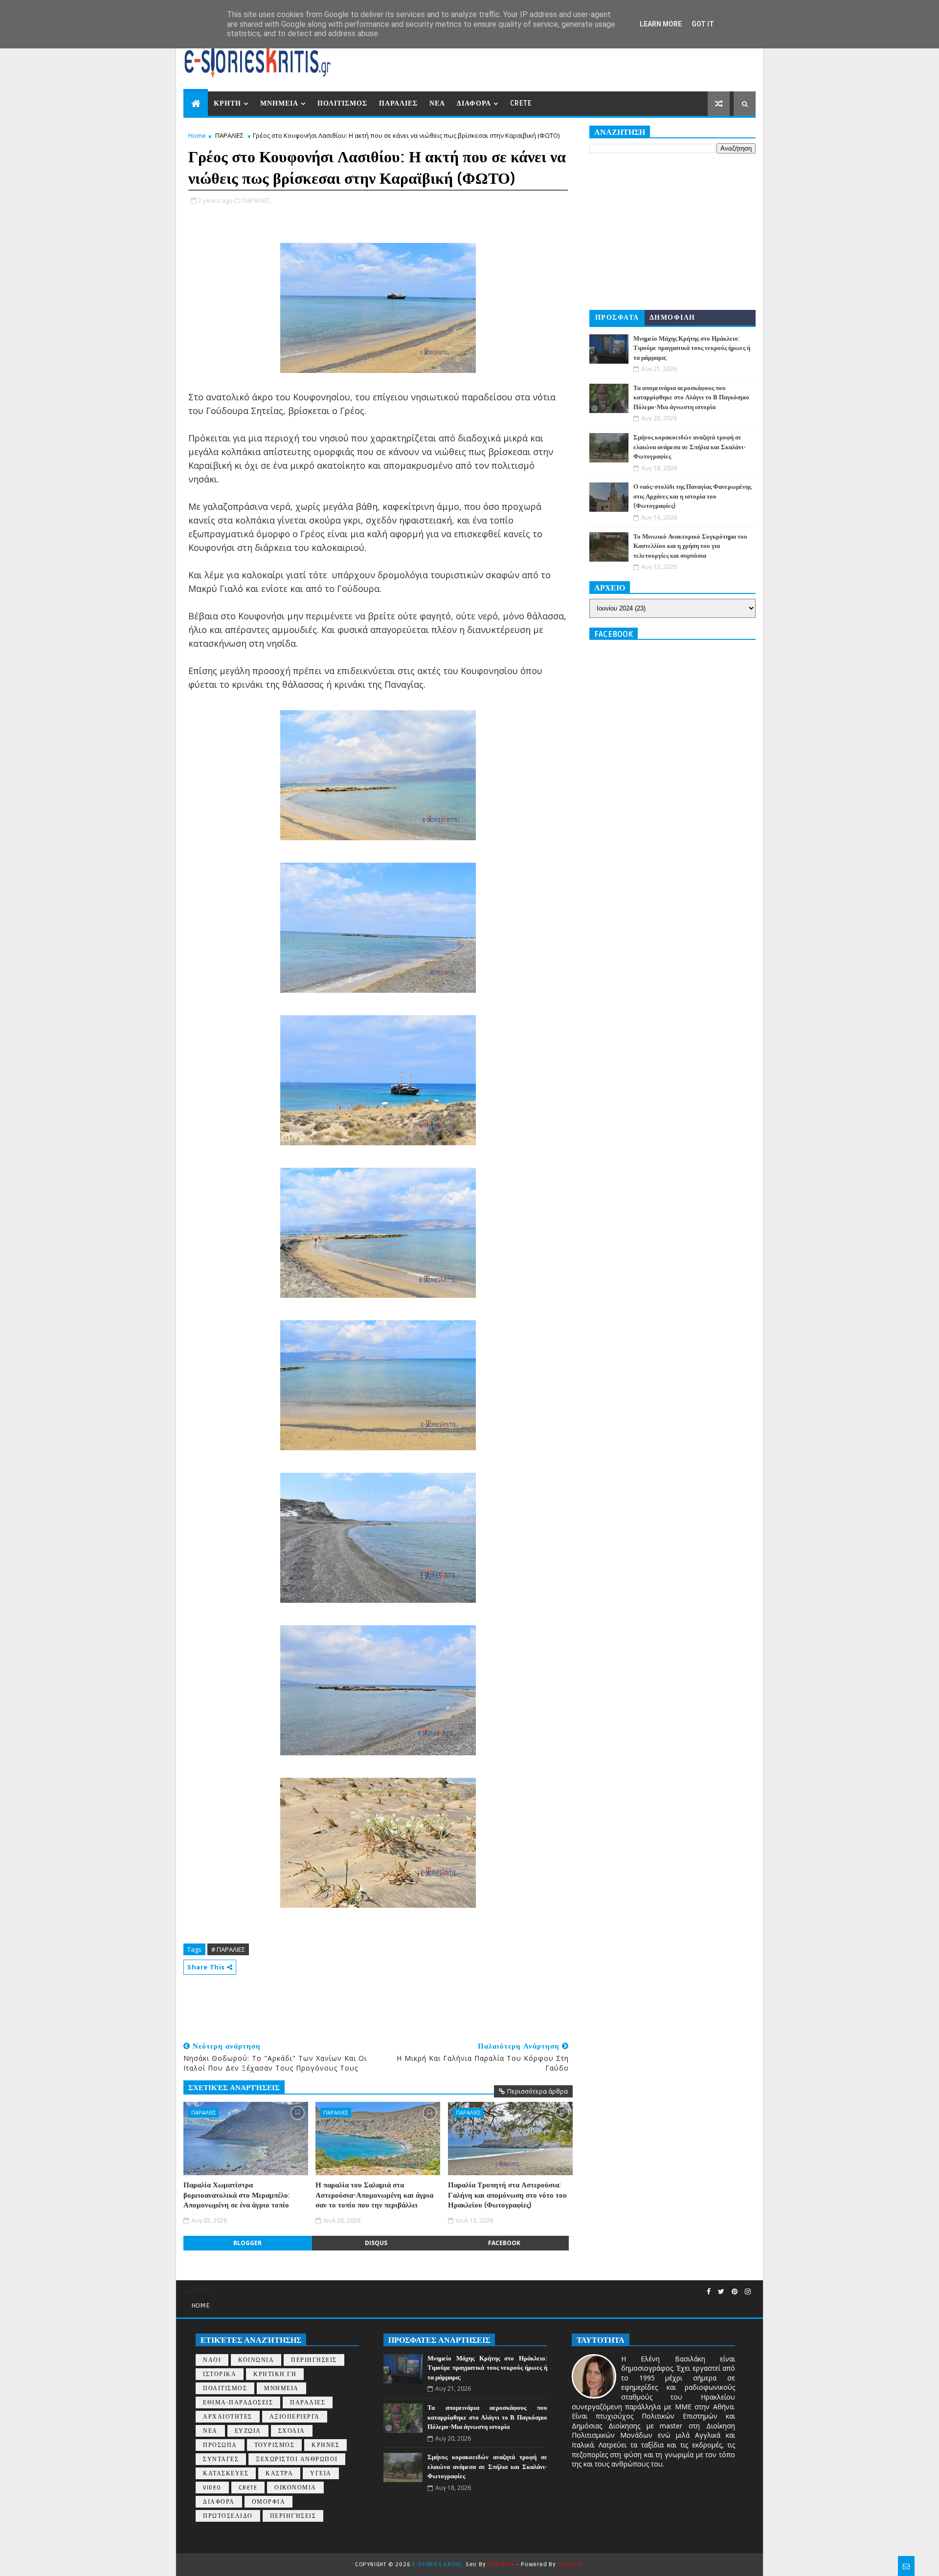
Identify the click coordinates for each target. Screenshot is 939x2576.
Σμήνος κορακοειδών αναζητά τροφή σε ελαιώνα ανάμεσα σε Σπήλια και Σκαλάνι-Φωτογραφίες (690, 447)
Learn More (661, 24)
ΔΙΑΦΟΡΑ (474, 103)
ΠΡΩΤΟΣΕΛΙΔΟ (228, 2516)
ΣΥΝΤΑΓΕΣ (221, 2459)
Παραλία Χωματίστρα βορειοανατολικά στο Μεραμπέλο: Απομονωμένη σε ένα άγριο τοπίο (237, 2195)
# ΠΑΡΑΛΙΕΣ (228, 1949)
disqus (376, 2243)
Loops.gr (571, 2565)
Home (197, 135)
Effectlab (501, 2565)
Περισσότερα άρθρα (537, 2091)
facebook (504, 2243)
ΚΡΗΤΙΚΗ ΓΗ (275, 2374)
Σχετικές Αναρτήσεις (234, 2088)
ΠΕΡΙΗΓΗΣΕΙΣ (314, 2360)
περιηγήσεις (293, 2516)
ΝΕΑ (437, 103)
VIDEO (212, 2488)
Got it (703, 24)
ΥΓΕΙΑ (321, 2474)
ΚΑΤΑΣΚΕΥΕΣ (226, 2474)
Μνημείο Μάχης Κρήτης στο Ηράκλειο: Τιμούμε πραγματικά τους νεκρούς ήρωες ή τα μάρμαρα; (692, 348)
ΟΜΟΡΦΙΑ (269, 2502)
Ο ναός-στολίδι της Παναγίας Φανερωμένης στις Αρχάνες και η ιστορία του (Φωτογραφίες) (692, 496)
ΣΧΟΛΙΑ (292, 2431)
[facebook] (709, 2292)
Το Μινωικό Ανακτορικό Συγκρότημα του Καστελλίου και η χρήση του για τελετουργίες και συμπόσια (690, 546)
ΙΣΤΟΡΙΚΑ (220, 2374)
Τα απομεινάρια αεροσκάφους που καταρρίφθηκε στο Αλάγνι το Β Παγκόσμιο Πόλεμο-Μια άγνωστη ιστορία (691, 398)
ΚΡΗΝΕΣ (325, 2445)
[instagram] (748, 2292)
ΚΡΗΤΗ (227, 103)
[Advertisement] (361, 2004)
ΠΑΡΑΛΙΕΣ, (257, 200)
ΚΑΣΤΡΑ (279, 2474)
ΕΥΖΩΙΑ (248, 2431)
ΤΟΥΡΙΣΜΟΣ (275, 2445)
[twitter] (721, 2292)
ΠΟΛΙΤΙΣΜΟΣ (342, 103)
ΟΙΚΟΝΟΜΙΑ (295, 2488)
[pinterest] (735, 2292)
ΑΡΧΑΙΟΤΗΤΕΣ (228, 2417)
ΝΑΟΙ (212, 2360)
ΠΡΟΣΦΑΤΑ (617, 317)
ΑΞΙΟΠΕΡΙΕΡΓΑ (295, 2417)
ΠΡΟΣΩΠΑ (220, 2445)
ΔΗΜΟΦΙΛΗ (672, 317)
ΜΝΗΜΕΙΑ (279, 103)
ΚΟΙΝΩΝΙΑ (256, 2360)
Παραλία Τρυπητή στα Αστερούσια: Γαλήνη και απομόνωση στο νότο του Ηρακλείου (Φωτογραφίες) (507, 2195)
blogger (247, 2243)
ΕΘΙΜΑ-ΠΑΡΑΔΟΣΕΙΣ (238, 2403)
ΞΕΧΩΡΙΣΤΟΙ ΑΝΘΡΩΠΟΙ (297, 2459)
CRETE (521, 103)
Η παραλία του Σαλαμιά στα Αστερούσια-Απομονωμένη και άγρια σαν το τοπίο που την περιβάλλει (374, 2195)
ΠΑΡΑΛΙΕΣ (398, 103)
